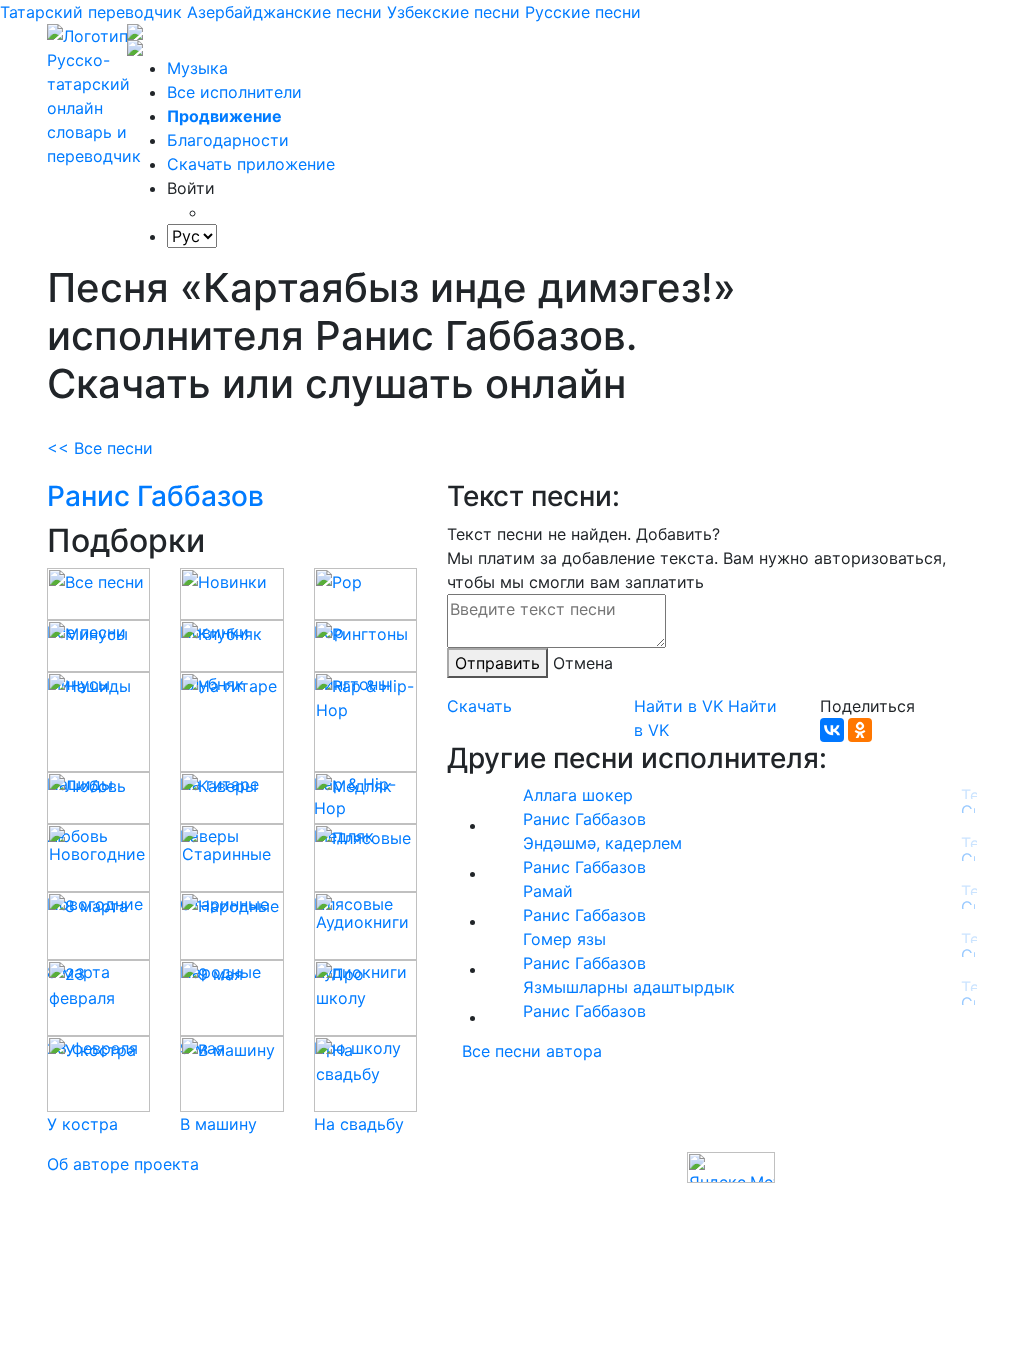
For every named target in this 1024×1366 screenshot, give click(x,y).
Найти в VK (678, 706)
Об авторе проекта (123, 1164)
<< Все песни (100, 448)
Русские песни (583, 12)
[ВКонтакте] (832, 730)
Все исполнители (234, 92)
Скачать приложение (251, 164)
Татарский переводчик (91, 12)
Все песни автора (532, 1051)
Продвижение (224, 116)
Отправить (497, 663)
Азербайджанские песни (284, 12)
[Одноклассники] (860, 730)
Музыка (197, 68)
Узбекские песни (453, 12)
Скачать (479, 706)
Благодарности (228, 140)
